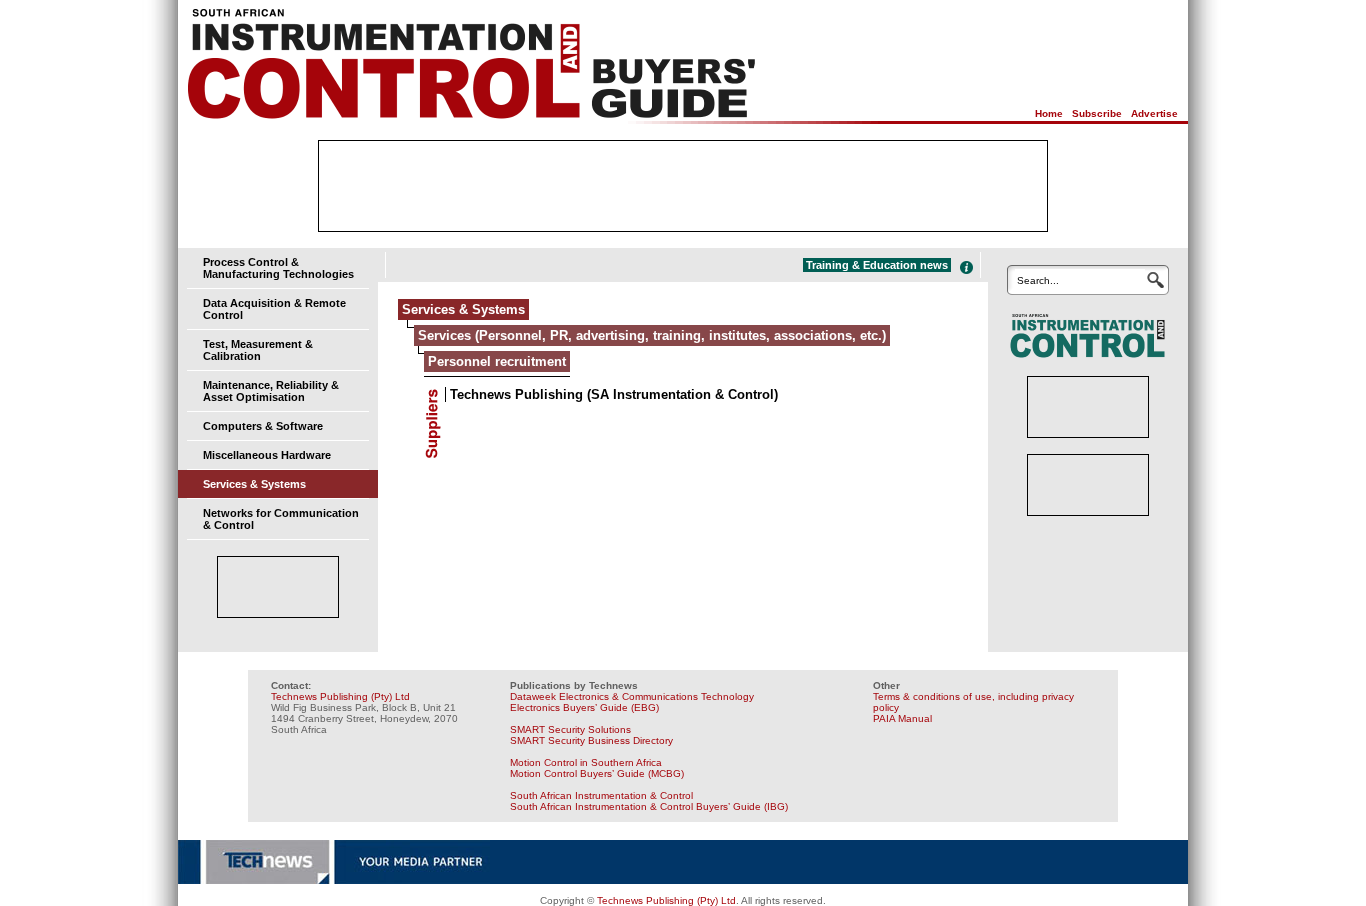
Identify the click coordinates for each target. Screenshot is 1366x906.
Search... (1038, 280)
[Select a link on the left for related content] (966, 267)
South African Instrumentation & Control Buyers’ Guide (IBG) (649, 806)
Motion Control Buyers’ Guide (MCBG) (597, 773)
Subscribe (1097, 113)
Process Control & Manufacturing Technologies (278, 268)
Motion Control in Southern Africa (586, 762)
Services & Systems (254, 484)
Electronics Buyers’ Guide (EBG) (584, 707)
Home (1049, 113)
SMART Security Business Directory (591, 740)
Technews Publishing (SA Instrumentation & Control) (614, 394)
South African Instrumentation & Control (601, 795)
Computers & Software (263, 426)
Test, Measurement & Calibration (258, 350)
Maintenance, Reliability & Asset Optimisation (271, 391)
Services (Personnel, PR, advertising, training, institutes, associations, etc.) (652, 335)
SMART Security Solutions (570, 729)
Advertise (1154, 113)
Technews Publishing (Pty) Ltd (340, 696)
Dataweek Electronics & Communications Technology (632, 696)
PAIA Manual (902, 718)
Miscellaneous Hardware (267, 455)
